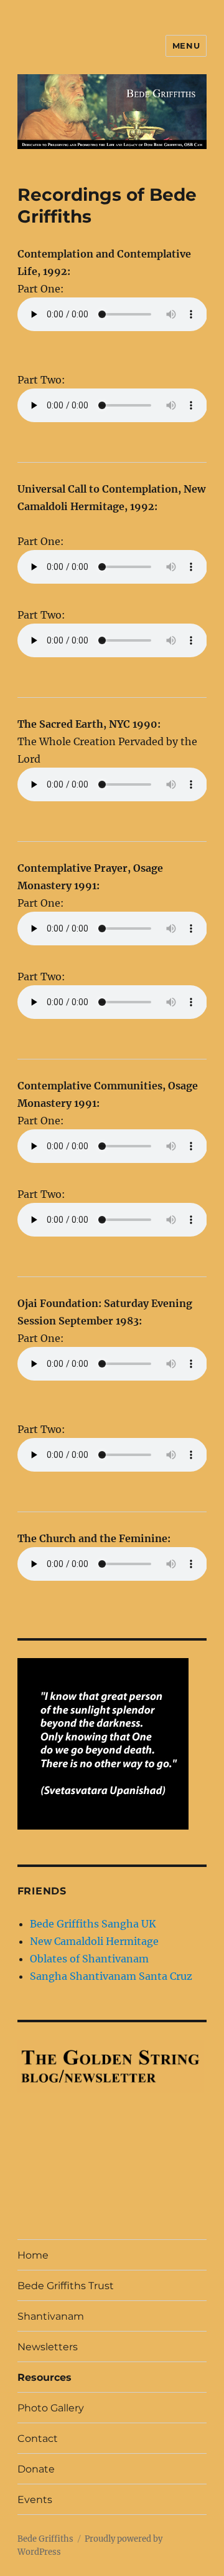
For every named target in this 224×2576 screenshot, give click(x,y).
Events (35, 2500)
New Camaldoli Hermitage (94, 1941)
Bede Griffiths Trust (66, 2286)
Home (33, 2255)
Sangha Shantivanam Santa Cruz (111, 1976)
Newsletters (48, 2347)
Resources (44, 2377)
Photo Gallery (51, 2408)
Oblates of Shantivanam (89, 1959)
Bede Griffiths (45, 2539)
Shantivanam (51, 2316)
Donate (36, 2469)
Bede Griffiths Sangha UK (93, 1924)
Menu (186, 46)
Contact (38, 2439)
